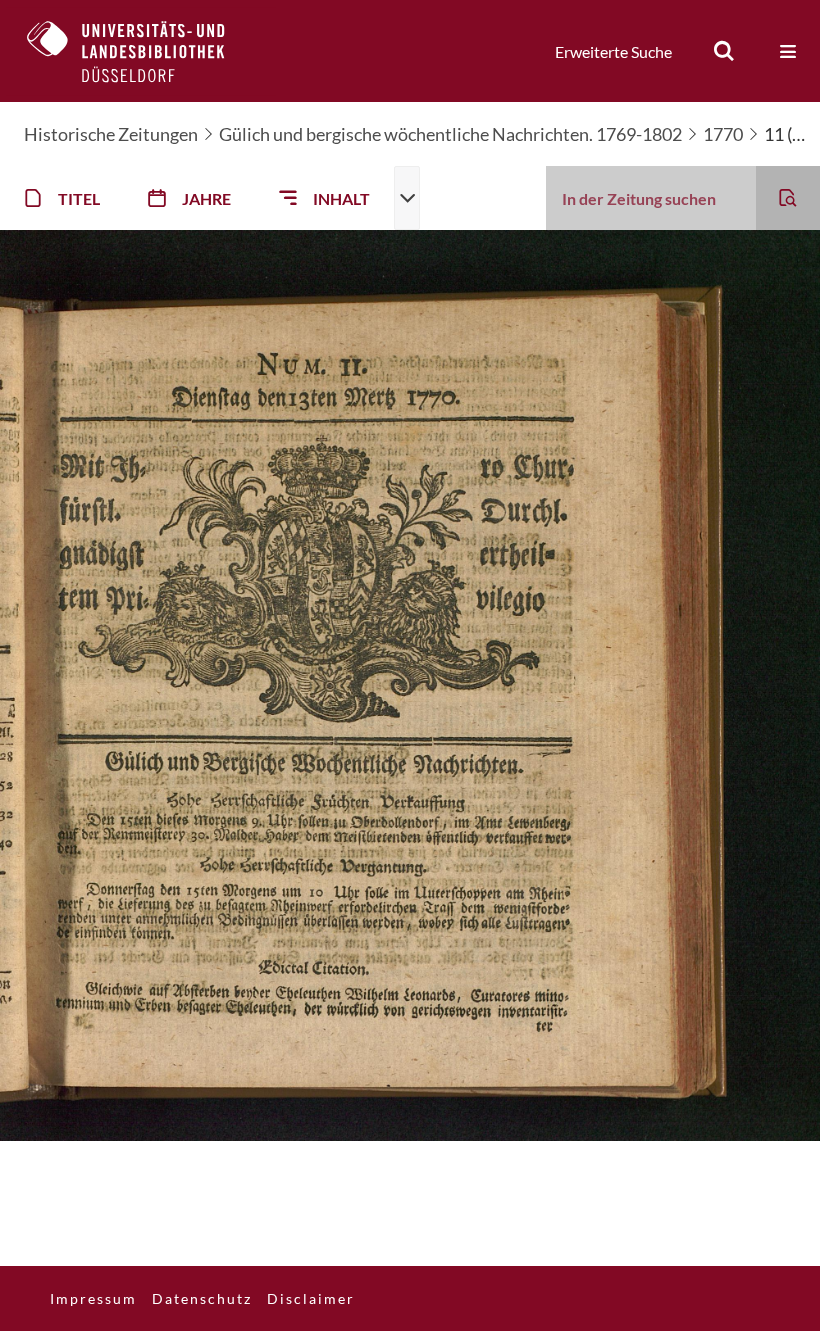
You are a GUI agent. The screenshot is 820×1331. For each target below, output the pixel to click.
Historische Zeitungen (111, 134)
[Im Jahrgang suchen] (788, 198)
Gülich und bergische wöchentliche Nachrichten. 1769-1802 (450, 134)
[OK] (724, 51)
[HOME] (141, 51)
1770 (723, 134)
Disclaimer (311, 1298)
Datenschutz (202, 1298)
